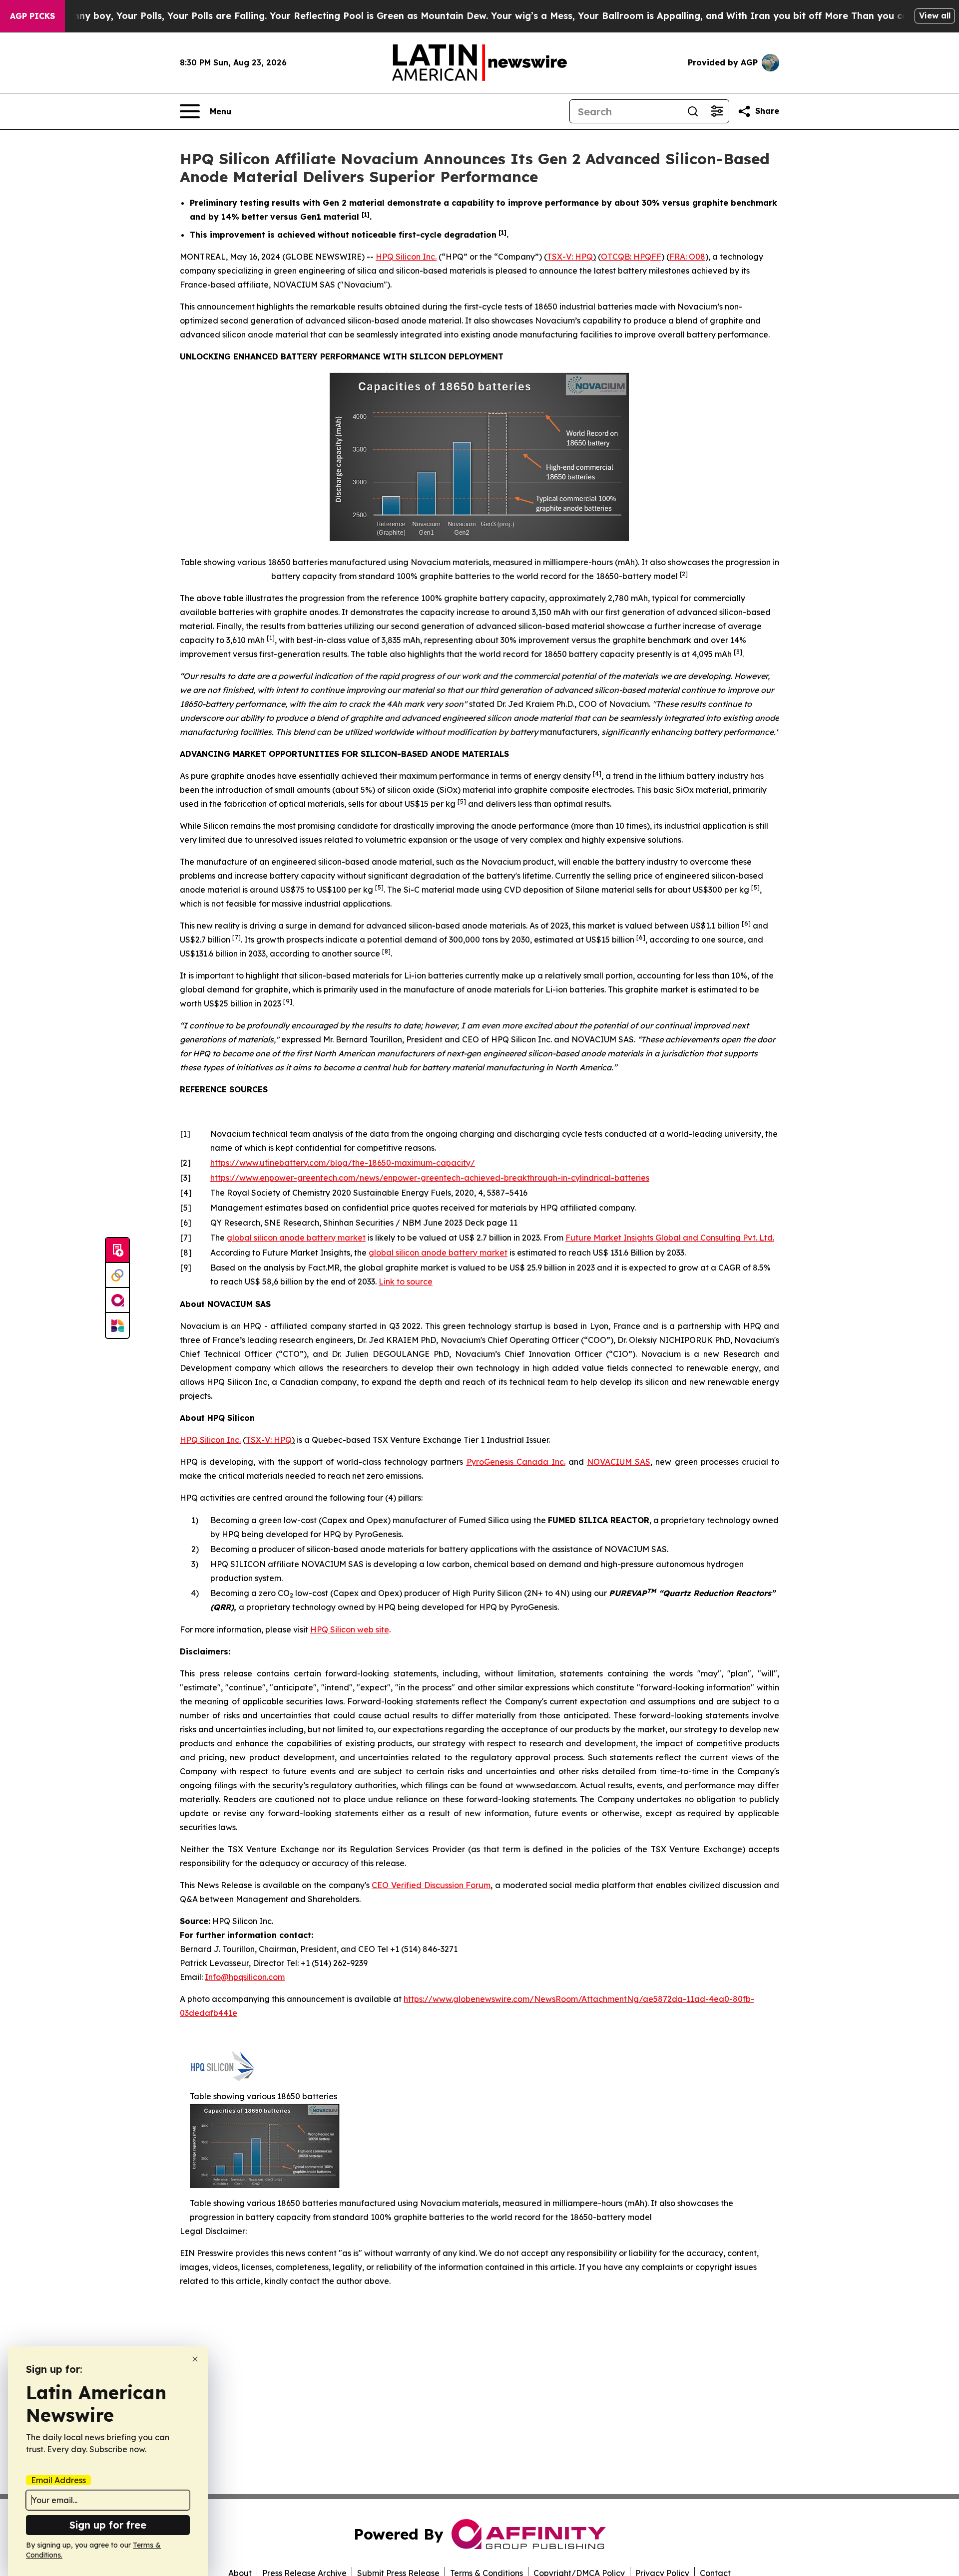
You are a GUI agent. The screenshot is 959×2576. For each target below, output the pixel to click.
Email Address (58, 2480)
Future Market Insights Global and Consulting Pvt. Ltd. (670, 1238)
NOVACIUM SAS (619, 1462)
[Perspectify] (117, 1276)
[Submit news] (117, 1251)
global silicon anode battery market (296, 1238)
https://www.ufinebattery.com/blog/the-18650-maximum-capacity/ (343, 1163)
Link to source (406, 1282)
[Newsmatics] (117, 1325)
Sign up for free (108, 2525)
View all (935, 15)
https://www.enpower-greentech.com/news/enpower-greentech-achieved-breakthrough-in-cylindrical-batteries (430, 1178)
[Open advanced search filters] (717, 111)
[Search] (693, 111)
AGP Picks (32, 16)
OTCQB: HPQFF (631, 257)
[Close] (195, 2359)
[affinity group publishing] (117, 1300)
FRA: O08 (687, 257)
